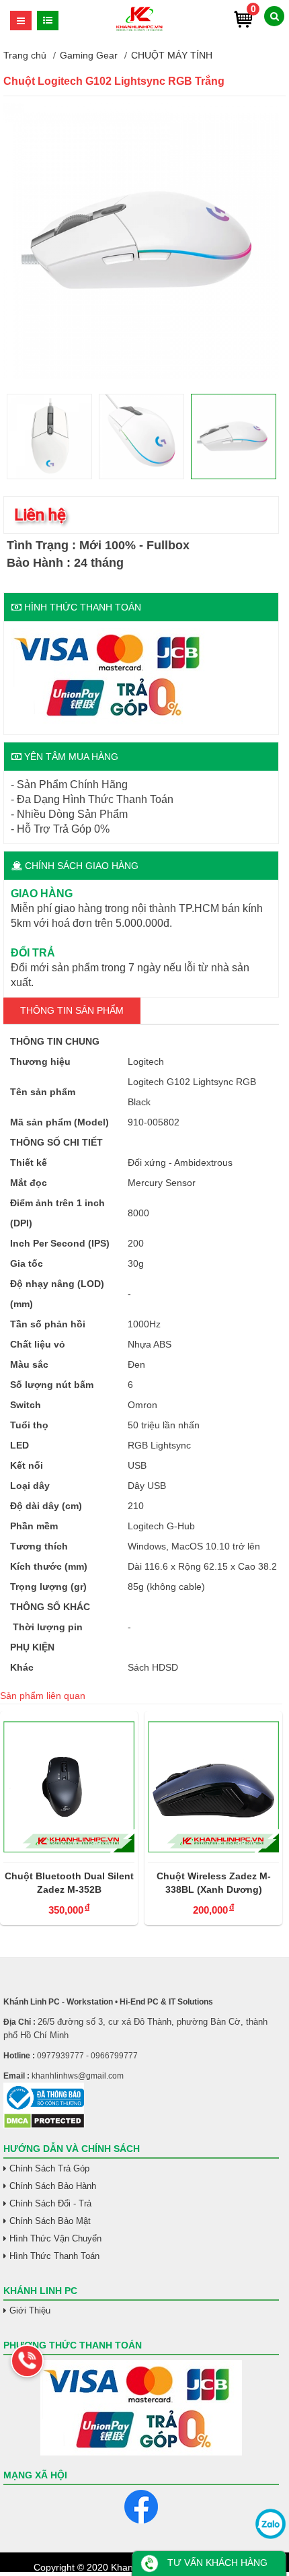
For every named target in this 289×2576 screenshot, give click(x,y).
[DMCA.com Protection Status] (44, 2126)
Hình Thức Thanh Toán (54, 2256)
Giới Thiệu (30, 2310)
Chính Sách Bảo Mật (50, 2221)
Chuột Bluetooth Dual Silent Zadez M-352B (69, 1883)
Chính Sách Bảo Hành (53, 2186)
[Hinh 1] (141, 376)
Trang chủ (25, 55)
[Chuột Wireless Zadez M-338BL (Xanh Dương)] (213, 1786)
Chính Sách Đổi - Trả (50, 2203)
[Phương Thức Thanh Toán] (141, 2408)
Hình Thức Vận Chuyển (55, 2238)
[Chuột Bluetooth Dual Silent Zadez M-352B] (69, 1786)
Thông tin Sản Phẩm (72, 1010)
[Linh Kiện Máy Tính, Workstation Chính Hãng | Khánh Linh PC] (139, 29)
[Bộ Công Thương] (141, 2098)
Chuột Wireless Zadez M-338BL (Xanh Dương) (214, 1883)
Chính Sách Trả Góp (49, 2168)
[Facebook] (141, 2507)
